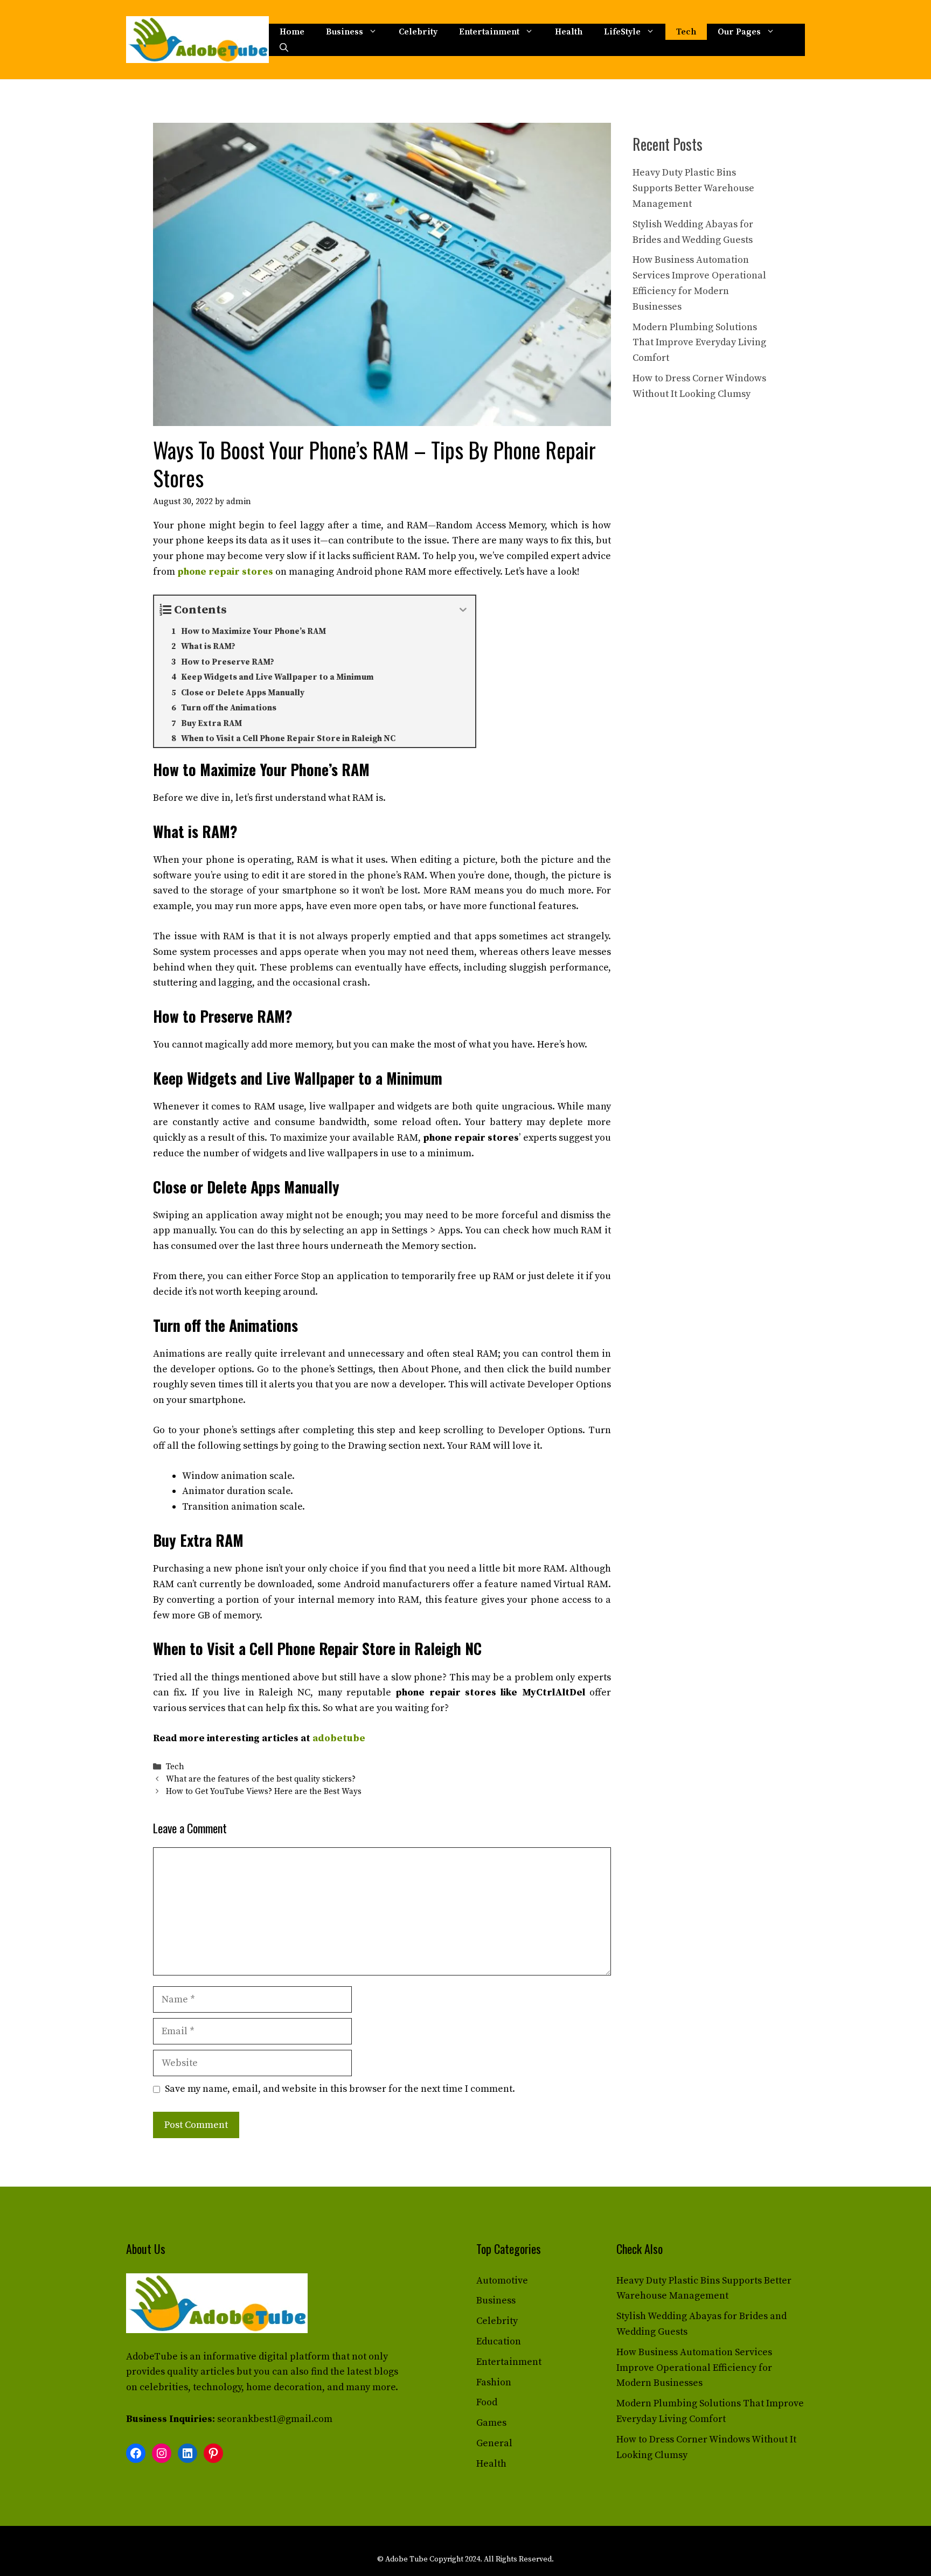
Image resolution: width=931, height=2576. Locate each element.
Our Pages (739, 32)
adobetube (339, 1738)
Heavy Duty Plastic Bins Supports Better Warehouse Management (693, 188)
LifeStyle (622, 32)
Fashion (494, 2382)
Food (487, 2402)
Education (499, 2341)
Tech (686, 32)
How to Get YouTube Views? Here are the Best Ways (264, 1792)
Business (345, 32)
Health (569, 32)
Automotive (502, 2281)
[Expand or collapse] (463, 610)
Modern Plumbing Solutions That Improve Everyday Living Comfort (699, 343)
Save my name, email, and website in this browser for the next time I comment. (340, 2089)
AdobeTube (152, 2357)
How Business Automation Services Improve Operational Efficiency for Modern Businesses (694, 2368)
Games (491, 2423)
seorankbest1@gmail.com (275, 2419)
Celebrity (418, 32)
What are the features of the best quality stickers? (261, 1779)
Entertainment (489, 32)
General (494, 2443)
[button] (284, 48)
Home (292, 32)
